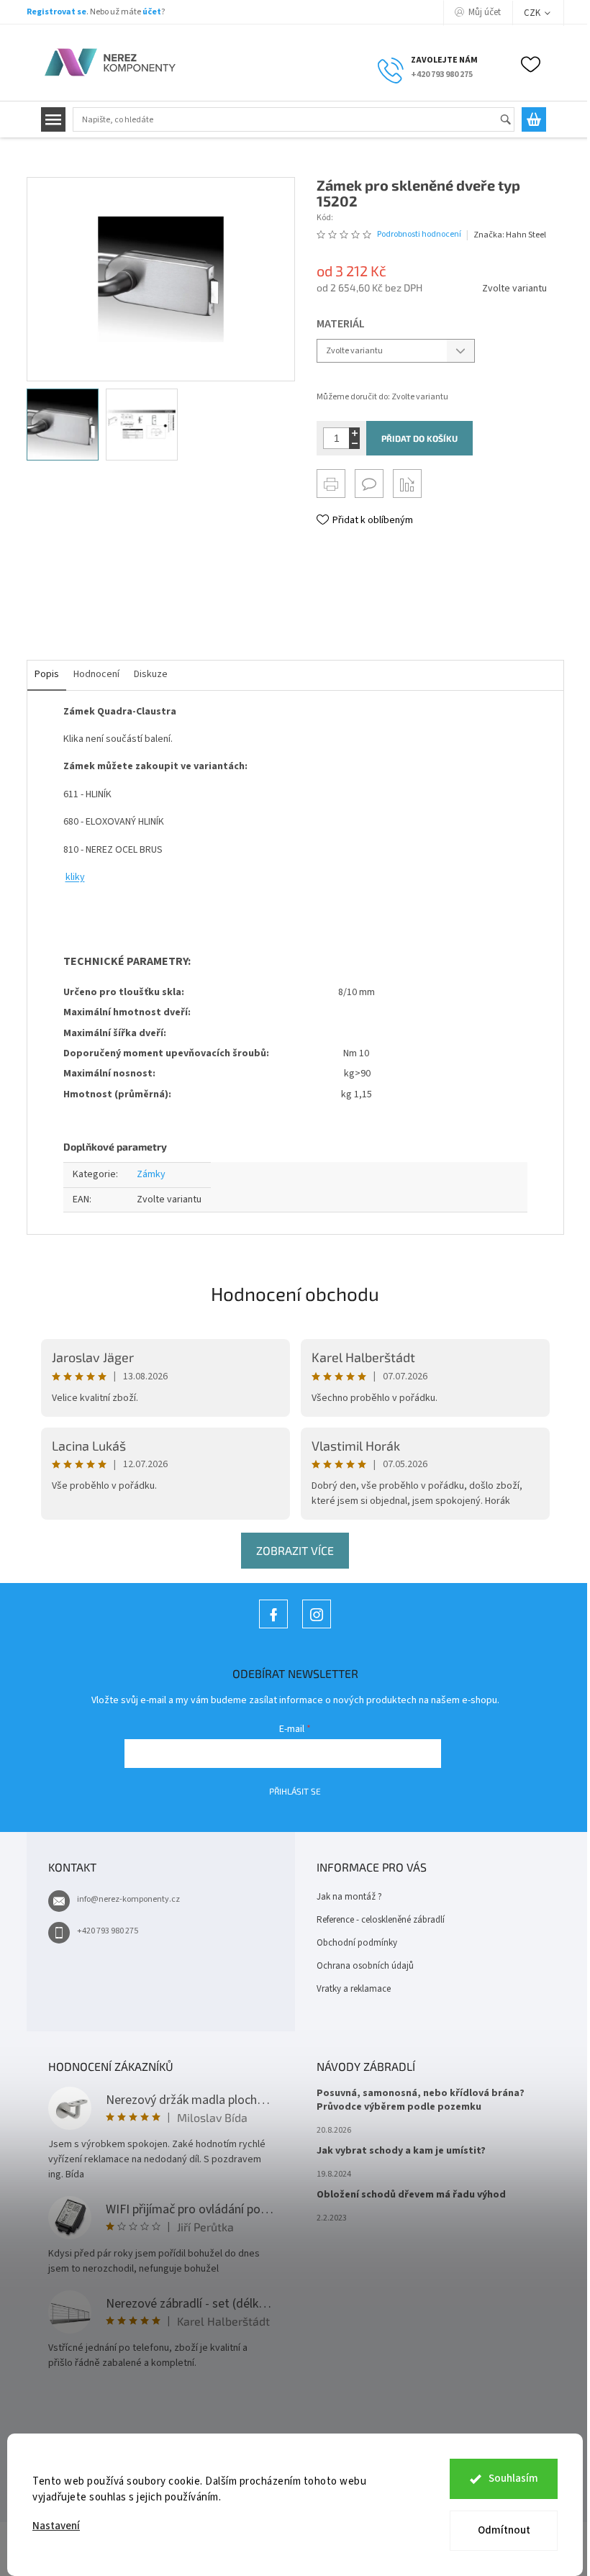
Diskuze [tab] (151, 674)
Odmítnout (504, 2530)
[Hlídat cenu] (407, 484)
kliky (75, 877)
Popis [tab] (47, 674)
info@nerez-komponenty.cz (128, 1899)
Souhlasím (513, 2479)
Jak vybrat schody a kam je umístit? (401, 2151)
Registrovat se (56, 12)
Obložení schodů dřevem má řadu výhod (411, 2195)
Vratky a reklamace (354, 1989)
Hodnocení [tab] (96, 674)
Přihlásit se (295, 1791)
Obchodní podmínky (357, 1943)
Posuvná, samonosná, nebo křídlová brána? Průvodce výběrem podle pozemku (421, 2100)
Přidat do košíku (419, 438)
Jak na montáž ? (349, 1897)
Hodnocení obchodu (295, 1293)
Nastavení (56, 2526)
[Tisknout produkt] (331, 484)
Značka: (510, 235)
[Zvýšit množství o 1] (354, 433)
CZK (533, 13)
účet (152, 12)
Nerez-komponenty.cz (273, 1628)
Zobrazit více (295, 1550)
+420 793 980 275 (108, 1931)
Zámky (151, 1174)
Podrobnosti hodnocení (419, 235)
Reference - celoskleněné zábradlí (381, 1920)
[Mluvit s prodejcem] (369, 484)
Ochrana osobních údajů (365, 1966)
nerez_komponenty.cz (317, 1628)
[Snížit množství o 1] (354, 444)
